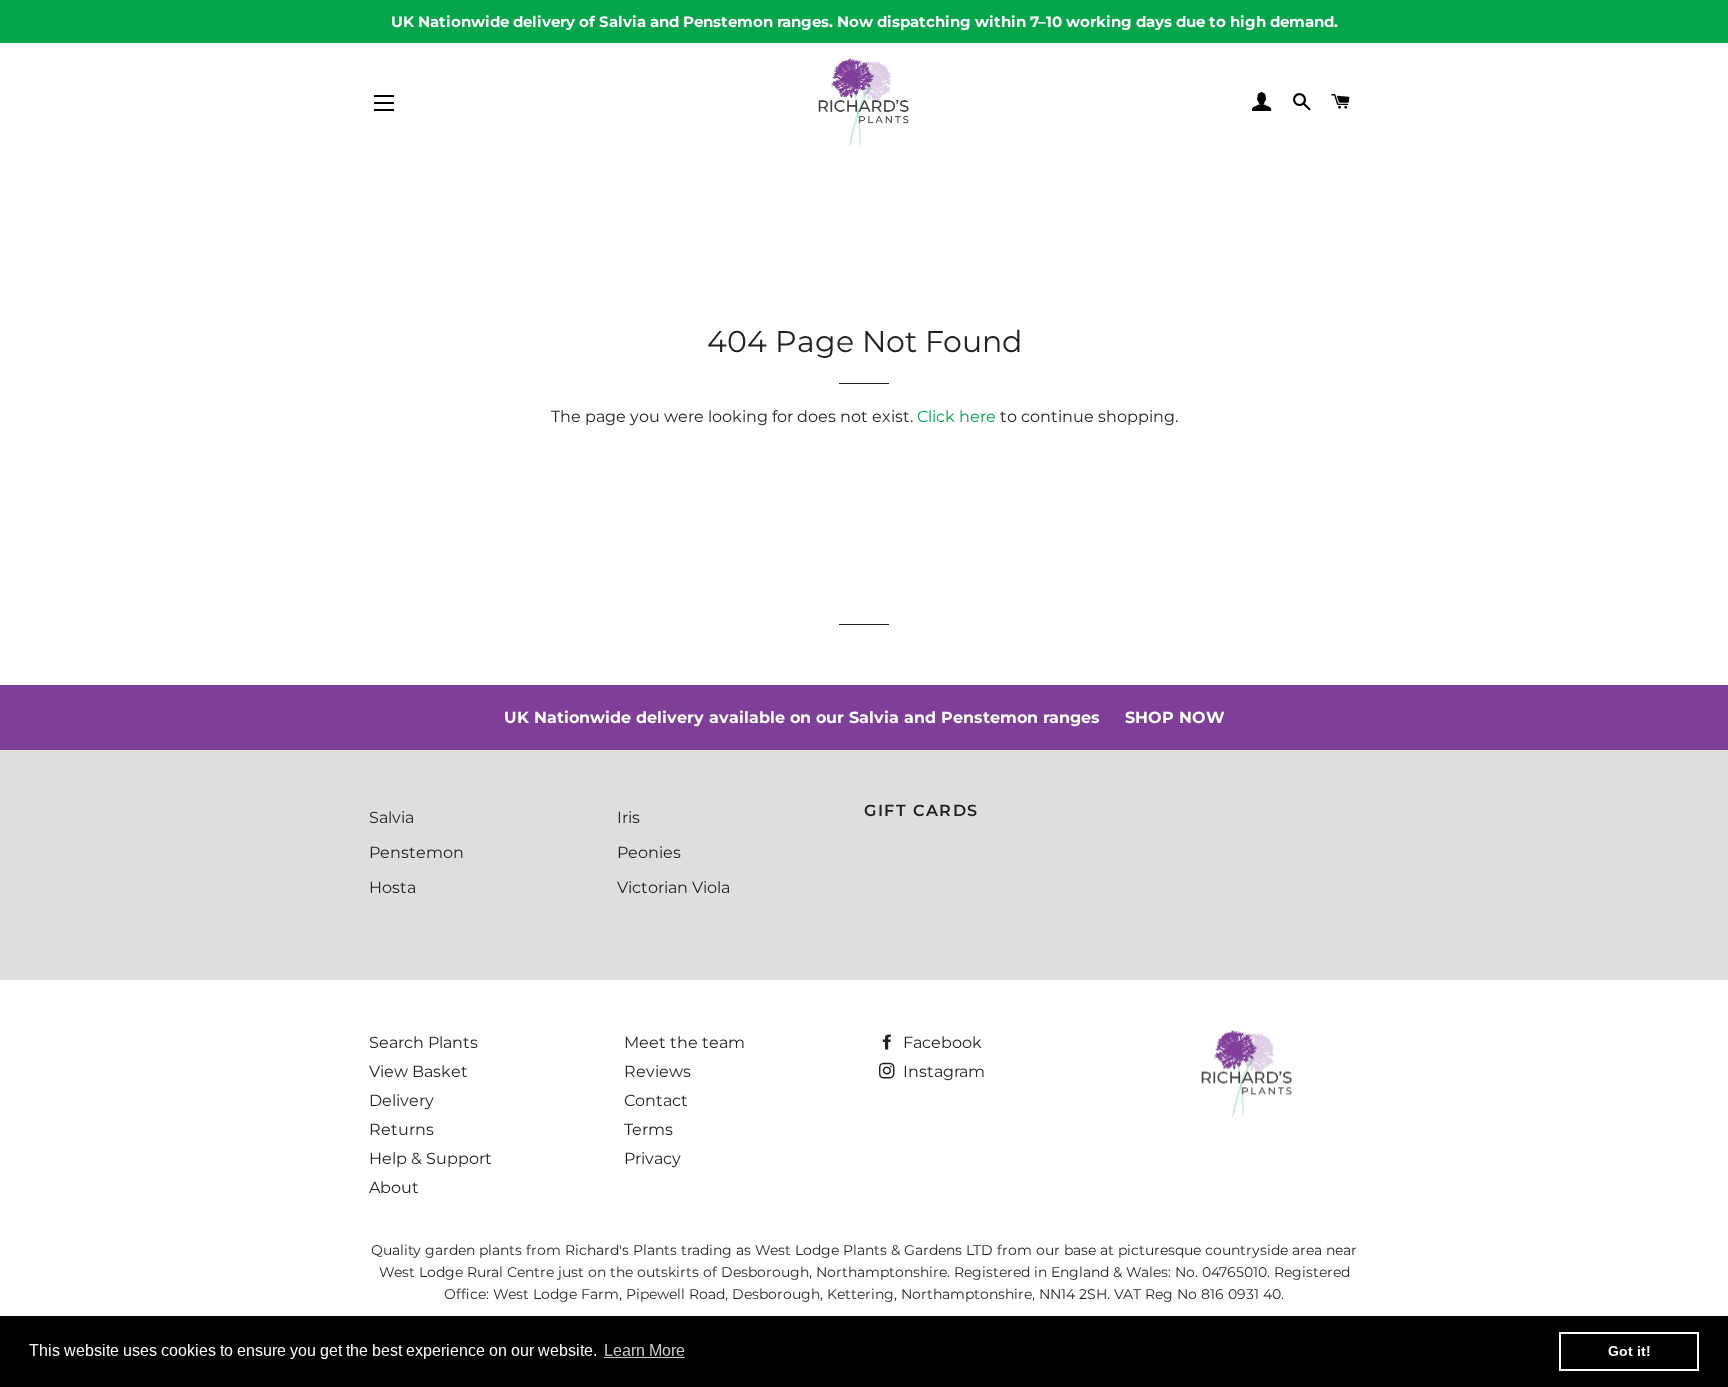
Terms (648, 1129)
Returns (401, 1129)
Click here (956, 416)
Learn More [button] (644, 1350)
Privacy (652, 1158)
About (394, 1187)
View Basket (418, 1071)
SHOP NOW (1175, 717)
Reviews (657, 1071)
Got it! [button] (1629, 1351)
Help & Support (430, 1158)
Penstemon (416, 852)
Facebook (940, 1042)
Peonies (649, 852)
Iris (628, 817)
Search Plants (423, 1042)
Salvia (391, 817)
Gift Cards (921, 810)
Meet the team (684, 1042)
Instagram (942, 1071)
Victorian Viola (673, 887)
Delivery (401, 1100)
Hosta (392, 887)
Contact (656, 1100)
